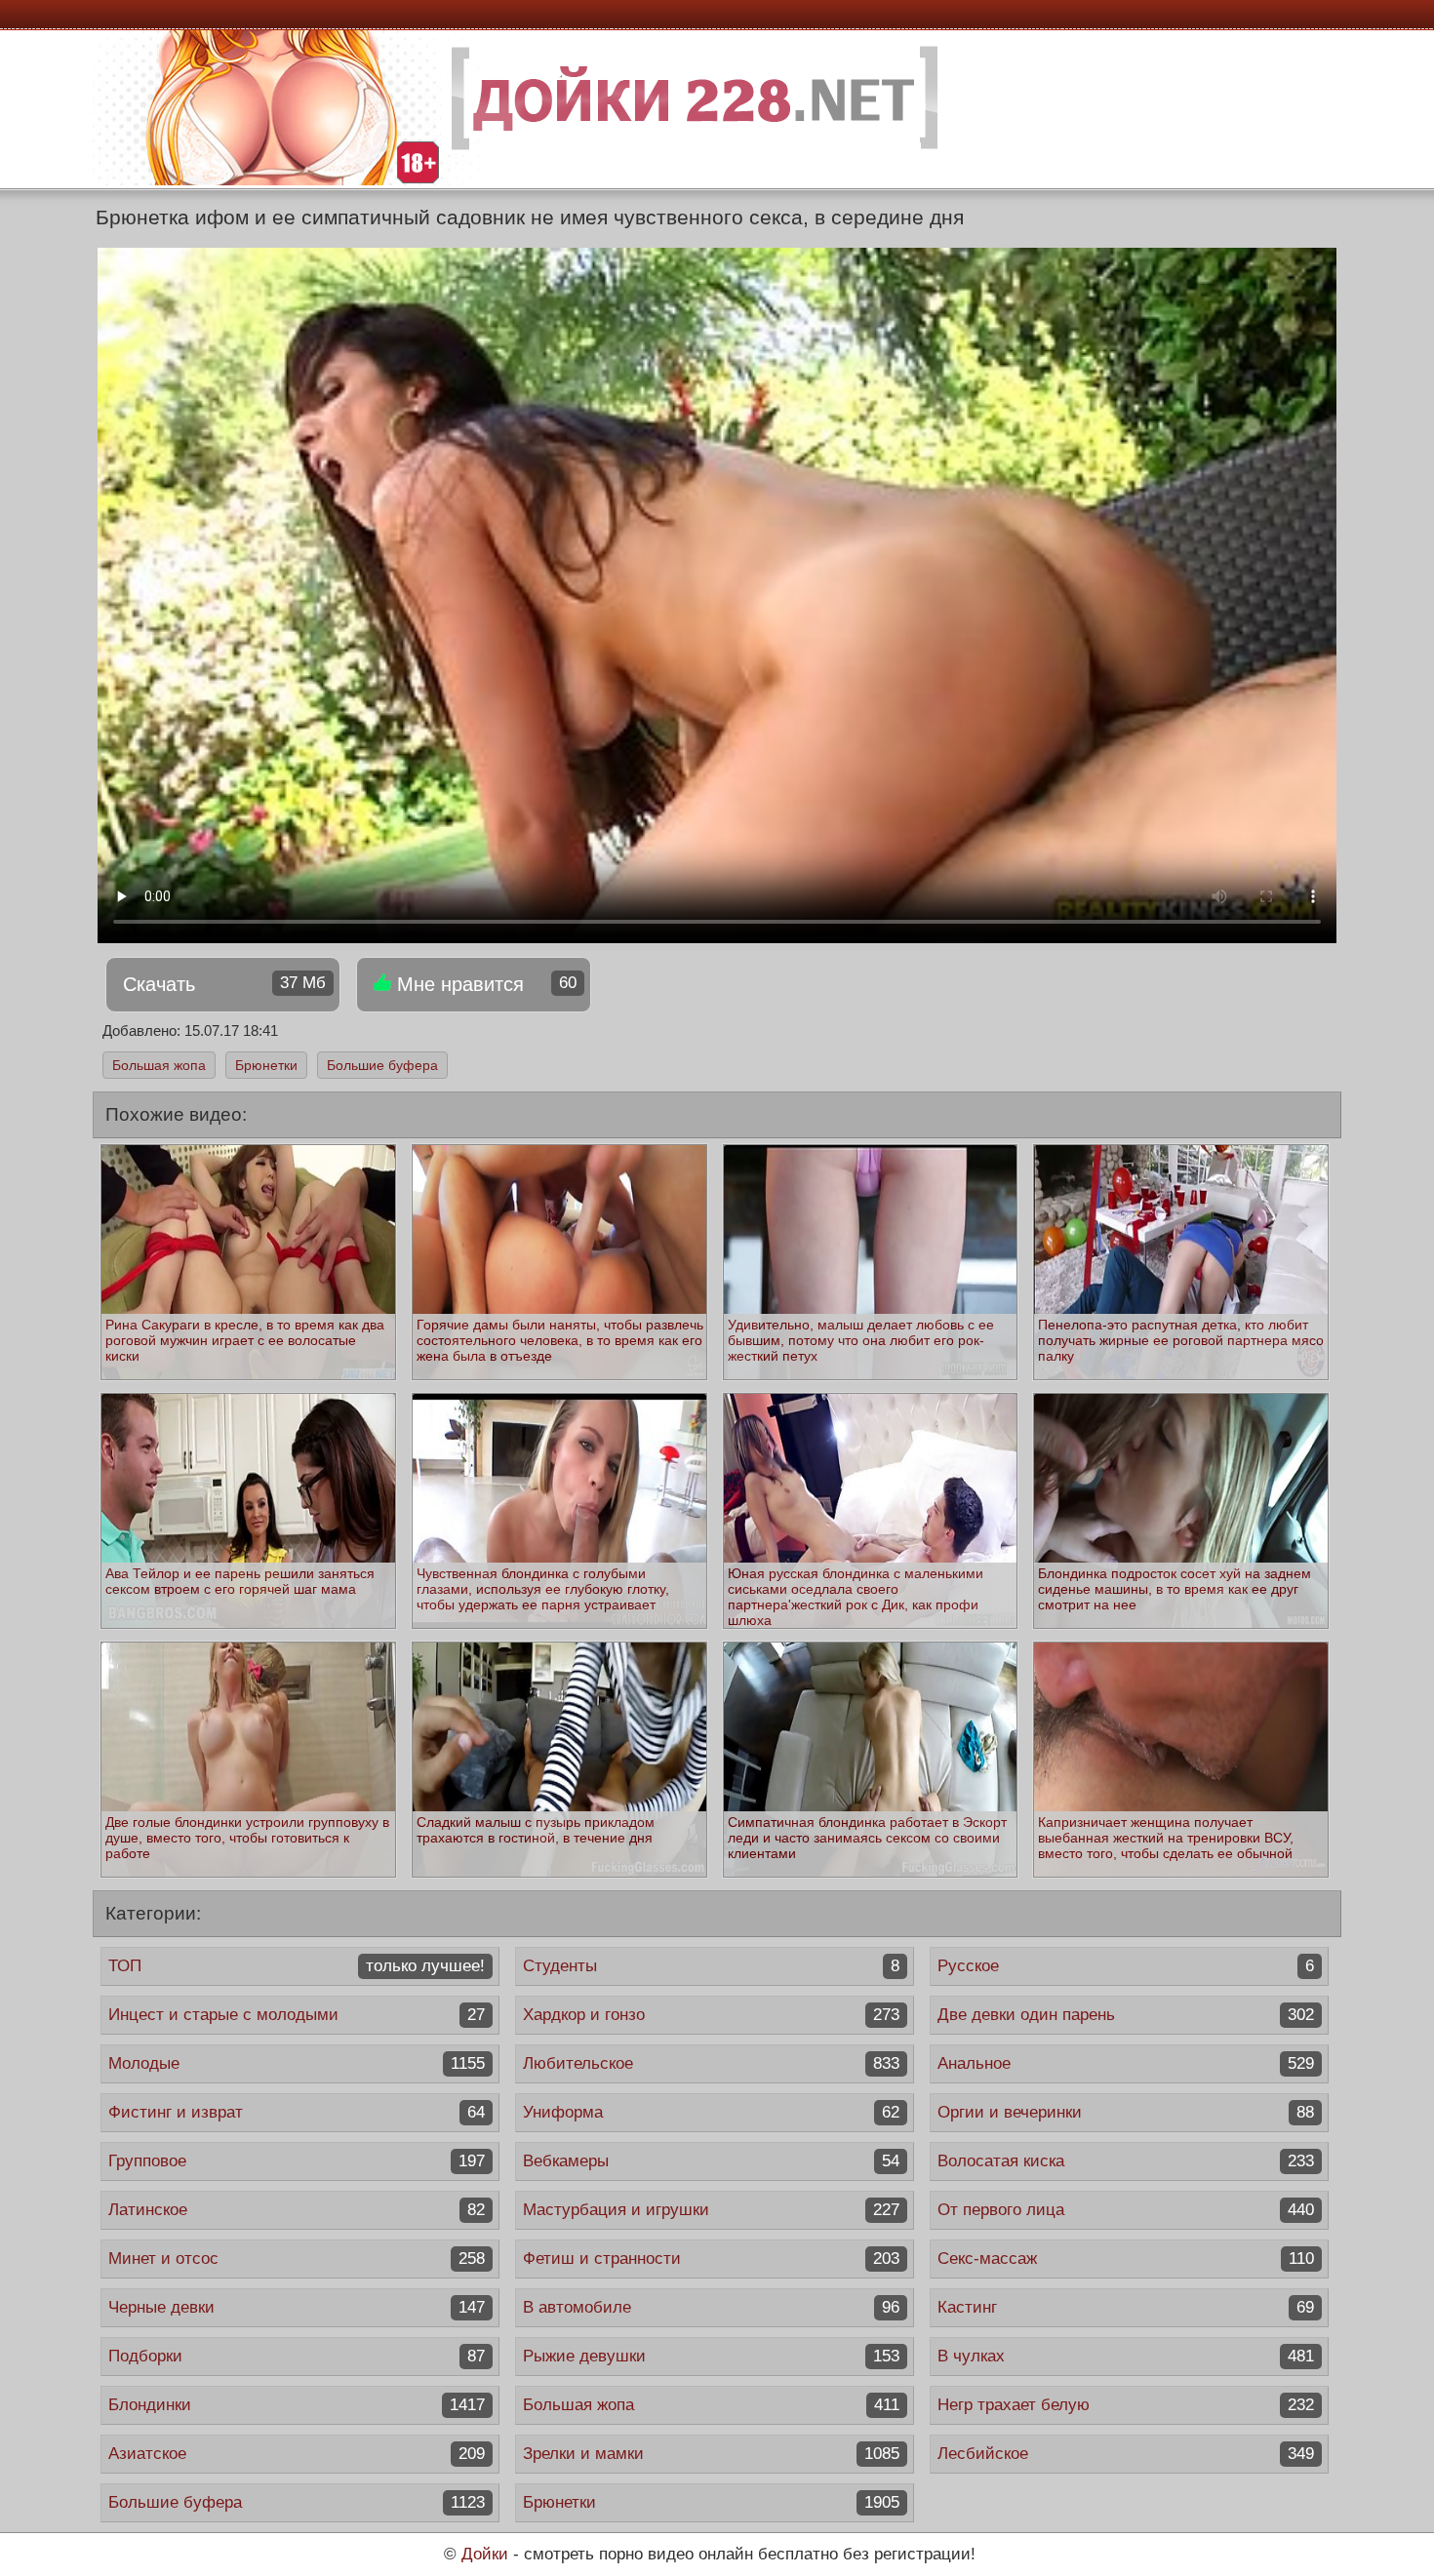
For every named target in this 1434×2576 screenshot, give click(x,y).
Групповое (297, 2161)
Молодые (297, 2063)
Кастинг (1126, 2307)
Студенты (711, 1966)
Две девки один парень (1126, 2015)
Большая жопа (159, 1065)
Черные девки (297, 2307)
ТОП (297, 1966)
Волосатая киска (1126, 2161)
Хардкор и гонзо (711, 2015)
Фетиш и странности (711, 2259)
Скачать (224, 984)
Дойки (485, 2554)
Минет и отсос (297, 2259)
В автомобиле (711, 2307)
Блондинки (297, 2405)
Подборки (297, 2356)
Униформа (711, 2112)
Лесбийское (1126, 2454)
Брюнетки (266, 1065)
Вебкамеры (711, 2161)
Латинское (297, 2210)
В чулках (1126, 2356)
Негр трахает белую (1126, 2405)
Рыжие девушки (711, 2356)
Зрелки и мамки (711, 2454)
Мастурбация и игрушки (711, 2210)
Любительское (711, 2063)
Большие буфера (382, 1065)
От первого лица (1126, 2210)
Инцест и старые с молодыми (297, 2015)
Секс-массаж (1126, 2259)
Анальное (1126, 2063)
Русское (1126, 1966)
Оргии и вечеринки (1126, 2112)
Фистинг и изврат (297, 2112)
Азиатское (297, 2454)
